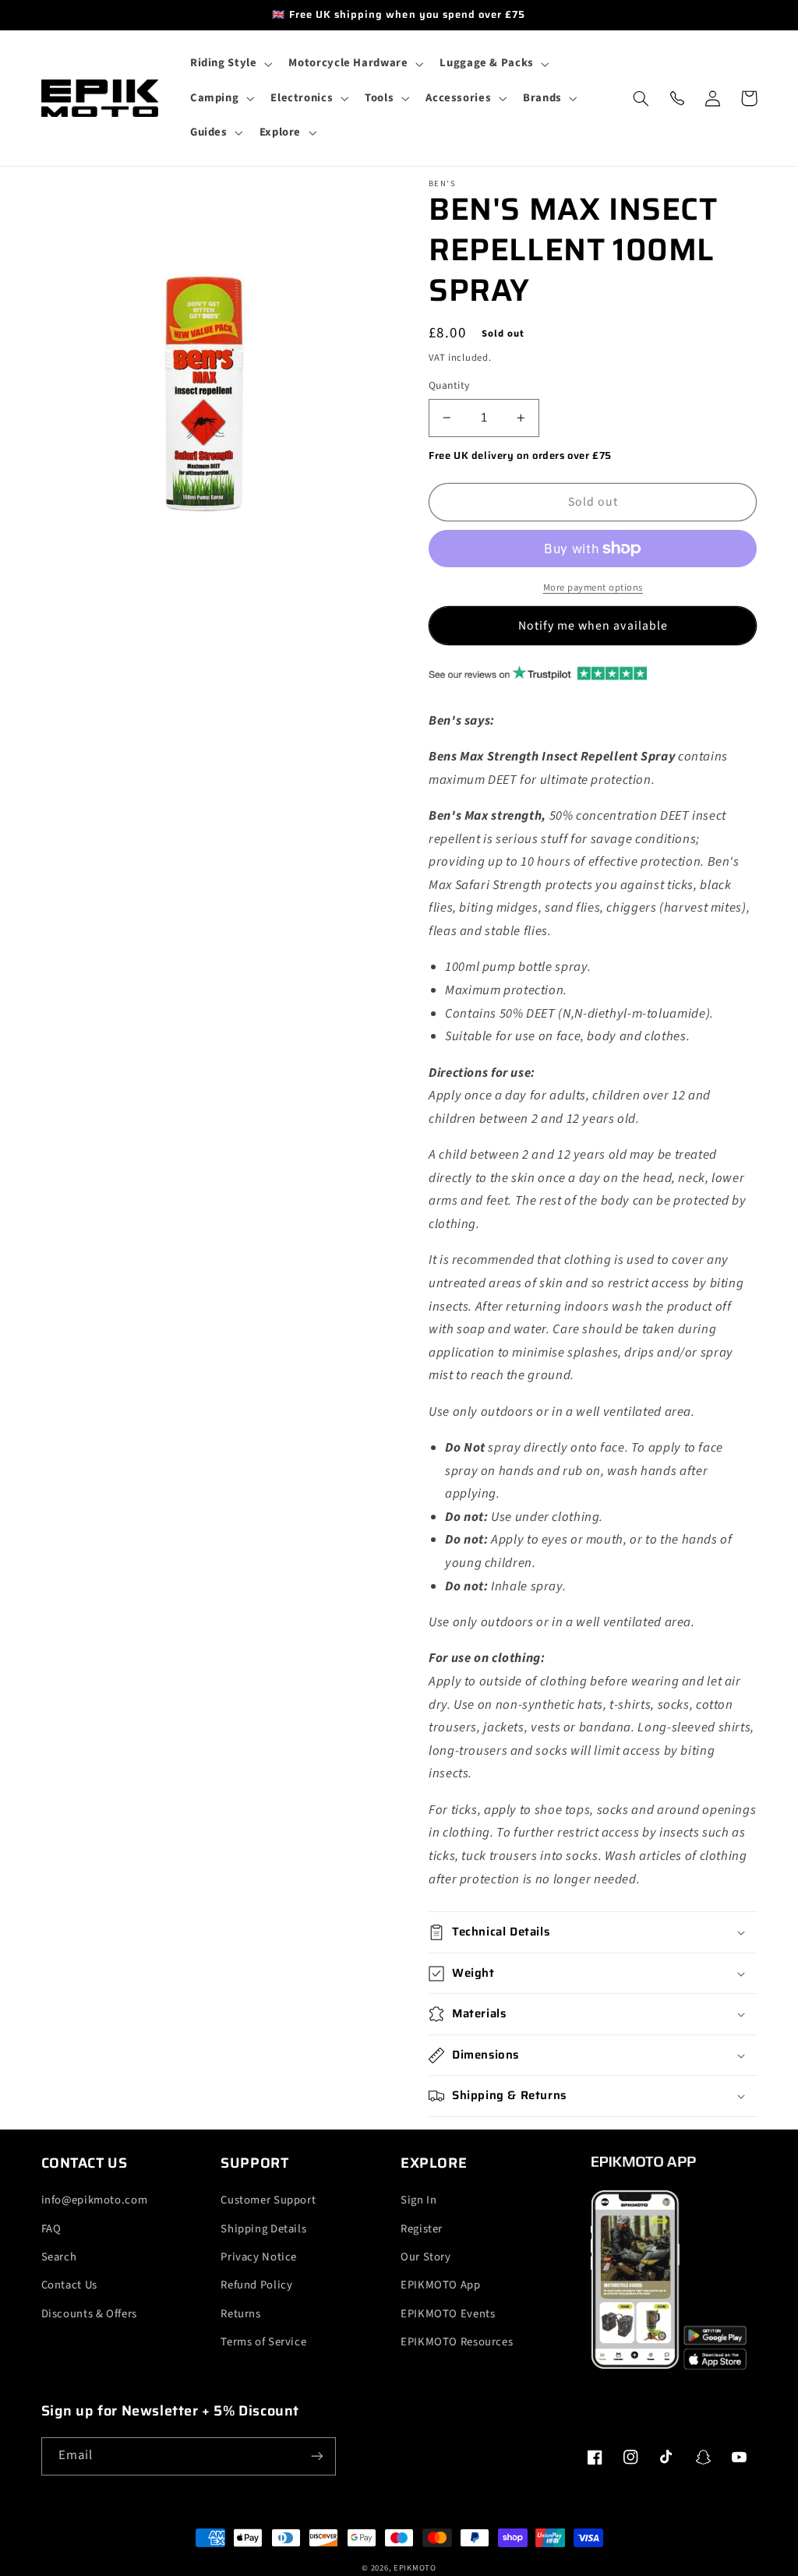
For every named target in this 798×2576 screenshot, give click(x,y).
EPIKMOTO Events (448, 2314)
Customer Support (268, 2200)
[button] (230, 64)
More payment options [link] (593, 588)
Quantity (449, 385)
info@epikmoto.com (95, 2200)
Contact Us (69, 2285)
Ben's (442, 184)
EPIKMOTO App (441, 2285)
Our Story (426, 2257)
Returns (240, 2314)
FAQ (51, 2229)
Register (422, 2229)
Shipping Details (263, 2229)
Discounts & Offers (89, 2314)
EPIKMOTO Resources (457, 2342)
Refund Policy (256, 2285)
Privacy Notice (259, 2257)
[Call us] (677, 98)
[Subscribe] (316, 2456)
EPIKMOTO (415, 2568)
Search (59, 2257)
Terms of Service (263, 2342)
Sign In (418, 2200)
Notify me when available (593, 626)
